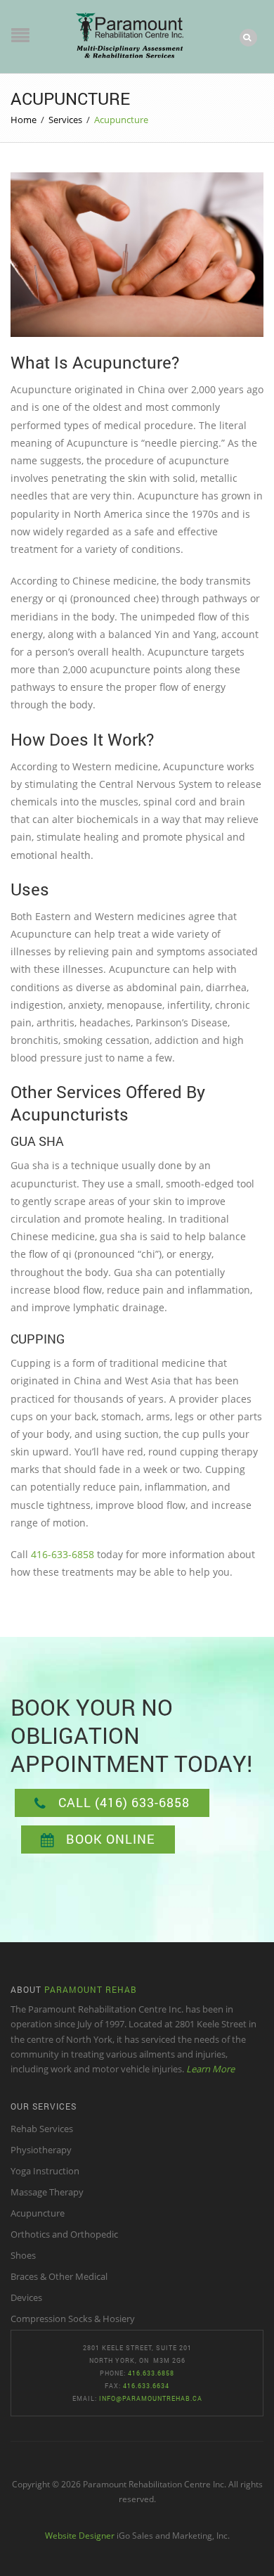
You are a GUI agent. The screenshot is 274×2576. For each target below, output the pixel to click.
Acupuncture (38, 2213)
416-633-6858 (63, 1554)
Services (65, 120)
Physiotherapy (41, 2150)
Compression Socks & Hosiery (73, 2319)
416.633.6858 (151, 2373)
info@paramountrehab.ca (151, 2398)
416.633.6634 (146, 2386)
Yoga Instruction (45, 2171)
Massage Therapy (47, 2192)
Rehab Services (42, 2129)
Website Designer (80, 2535)
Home (24, 120)
